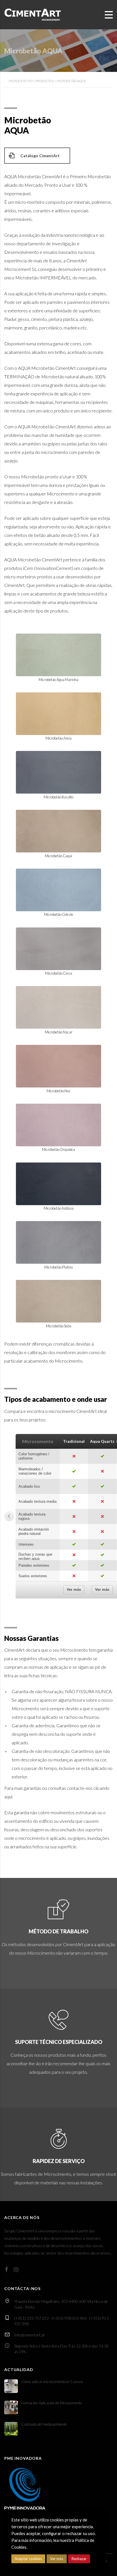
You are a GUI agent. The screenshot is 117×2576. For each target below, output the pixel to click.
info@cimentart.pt (30, 2335)
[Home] (33, 14)
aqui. (9, 1796)
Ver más (74, 1590)
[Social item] (6, 2269)
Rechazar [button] (79, 2559)
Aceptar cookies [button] (28, 2559)
